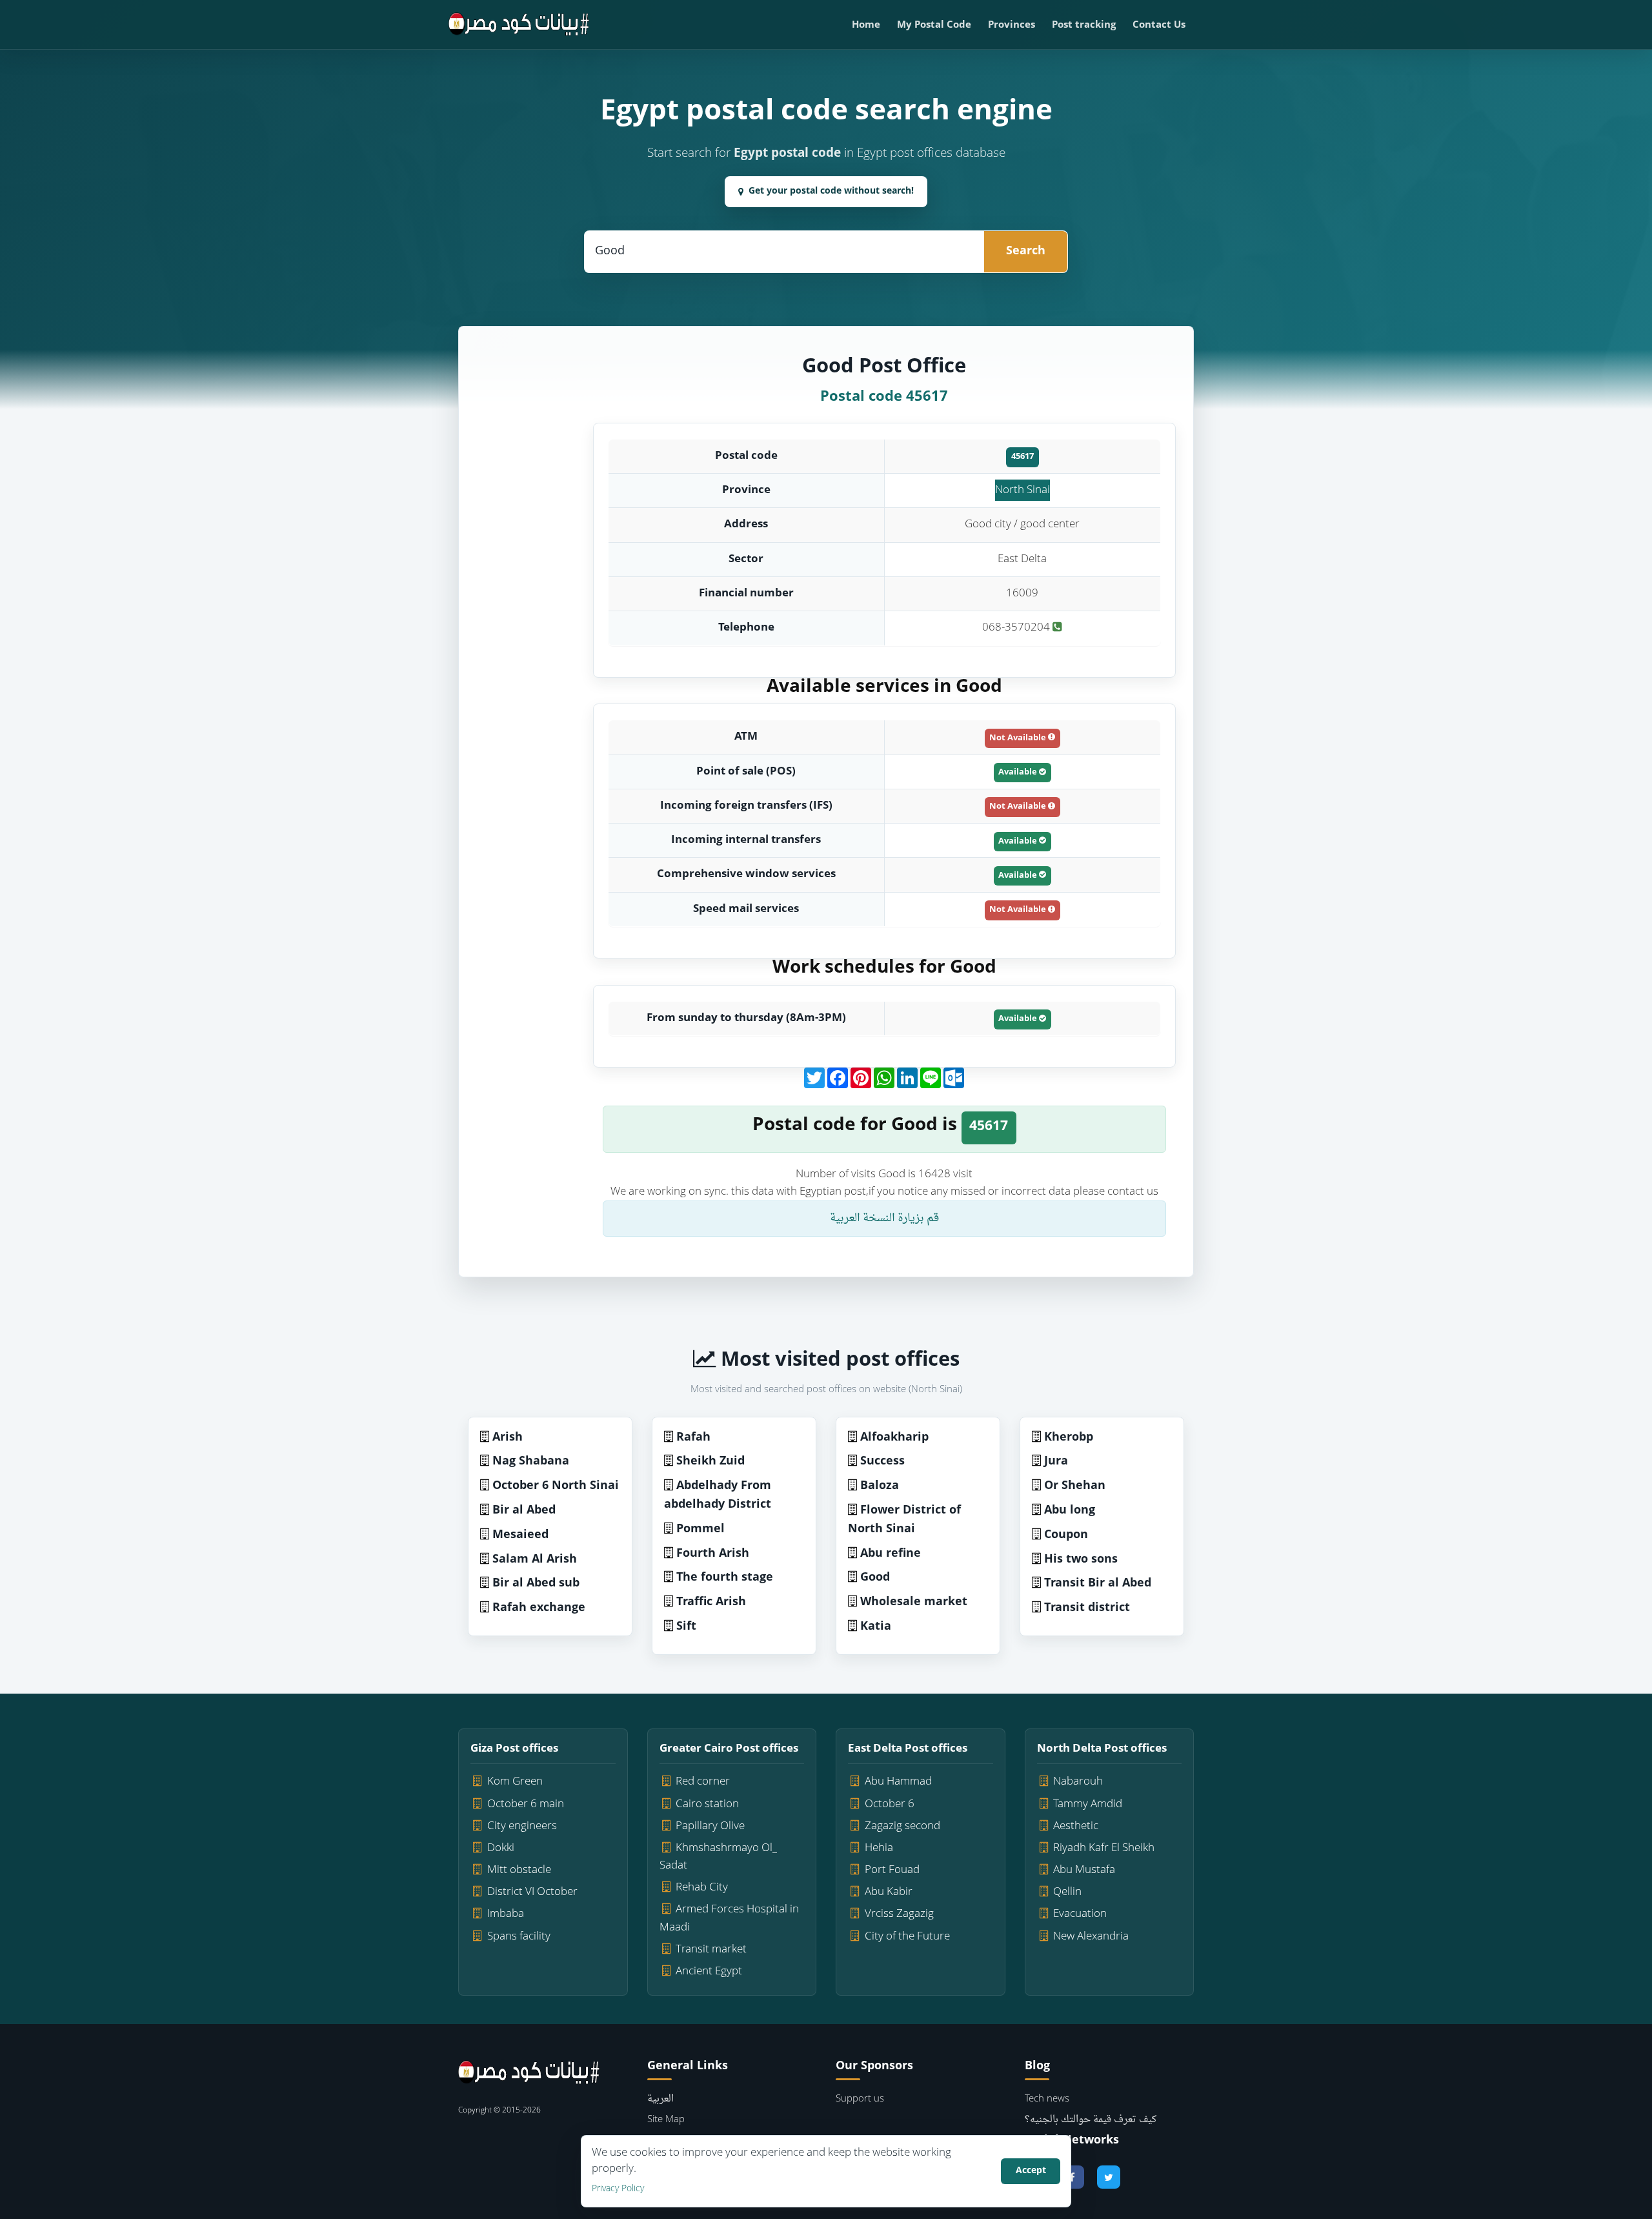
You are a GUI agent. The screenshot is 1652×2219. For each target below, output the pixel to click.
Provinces (1012, 25)
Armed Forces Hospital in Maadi (730, 1918)
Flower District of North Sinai (904, 1520)
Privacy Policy (618, 2189)
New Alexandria (1091, 1937)
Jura (1056, 1462)
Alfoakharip (894, 1438)
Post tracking (1084, 25)
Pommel (700, 1529)
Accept (1031, 2171)
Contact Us (1159, 25)
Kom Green (515, 1782)
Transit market (711, 1950)
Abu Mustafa (1084, 1870)
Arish (508, 1438)
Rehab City (702, 1888)
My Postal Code (934, 25)
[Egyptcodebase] (519, 25)
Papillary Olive (710, 1826)
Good (875, 1578)
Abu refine (891, 1554)
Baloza (880, 1486)
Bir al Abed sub (536, 1584)
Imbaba (506, 1914)
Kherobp (1069, 1438)
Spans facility (519, 1937)
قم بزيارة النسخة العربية (884, 1218)
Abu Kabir (889, 1892)
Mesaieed (520, 1535)
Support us (860, 2099)
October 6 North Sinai (556, 1486)
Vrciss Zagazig (899, 1914)
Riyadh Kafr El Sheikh (1104, 1848)
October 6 (890, 1804)
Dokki (501, 1848)
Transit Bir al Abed (1098, 1584)
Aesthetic (1076, 1826)
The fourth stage (725, 1578)
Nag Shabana (531, 1462)
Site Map (666, 2120)
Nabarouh (1078, 1782)
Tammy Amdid (1088, 1804)
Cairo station (707, 1804)
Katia (876, 1627)
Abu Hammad (898, 1782)
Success (882, 1462)
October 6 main (526, 1804)
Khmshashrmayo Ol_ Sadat (719, 1857)
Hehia (879, 1848)
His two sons (1081, 1560)
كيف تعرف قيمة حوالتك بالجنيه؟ (1091, 2120)
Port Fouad (892, 1870)
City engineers (522, 1826)
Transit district (1087, 1608)
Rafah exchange (539, 1608)
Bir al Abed (524, 1511)
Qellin (1067, 1892)
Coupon (1066, 1535)
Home (866, 25)
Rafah (693, 1438)
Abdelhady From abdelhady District (718, 1495)
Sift (686, 1627)
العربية (660, 2099)
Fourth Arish (713, 1554)
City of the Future (907, 1937)
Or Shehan (1075, 1486)
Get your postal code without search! (831, 191)
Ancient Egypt (709, 1971)
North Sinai (1022, 490)
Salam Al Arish (535, 1560)
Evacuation (1080, 1914)
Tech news (1047, 2099)
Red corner (703, 1782)
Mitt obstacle (519, 1870)
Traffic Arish (711, 1602)
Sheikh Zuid (710, 1462)
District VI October (532, 1892)
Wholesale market (914, 1602)
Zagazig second (902, 1826)
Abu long (1070, 1511)
